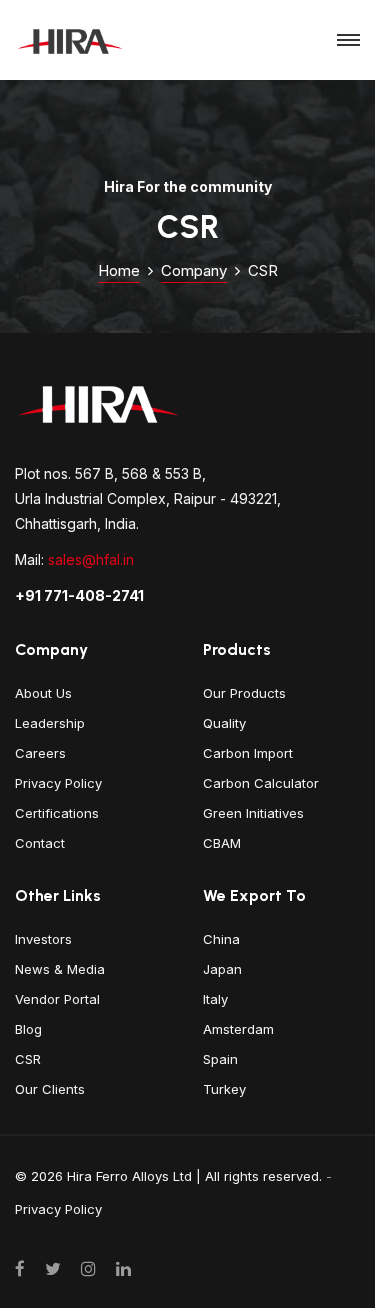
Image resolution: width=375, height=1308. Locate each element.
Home (119, 270)
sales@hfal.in (91, 559)
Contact (40, 843)
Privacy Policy (58, 783)
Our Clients (50, 1089)
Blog (28, 1029)
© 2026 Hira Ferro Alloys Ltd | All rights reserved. (168, 1176)
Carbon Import (248, 753)
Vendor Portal (57, 999)
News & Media (60, 969)
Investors (43, 939)
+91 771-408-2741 (79, 595)
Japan (222, 969)
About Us (43, 693)
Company (194, 270)
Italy (215, 999)
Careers (40, 753)
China (221, 939)
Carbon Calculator (261, 783)
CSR (28, 1059)
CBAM (222, 843)
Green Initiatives (253, 813)
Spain (220, 1059)
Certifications (57, 813)
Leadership (50, 723)
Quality (224, 723)
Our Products (244, 693)
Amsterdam (238, 1029)
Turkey (224, 1089)
